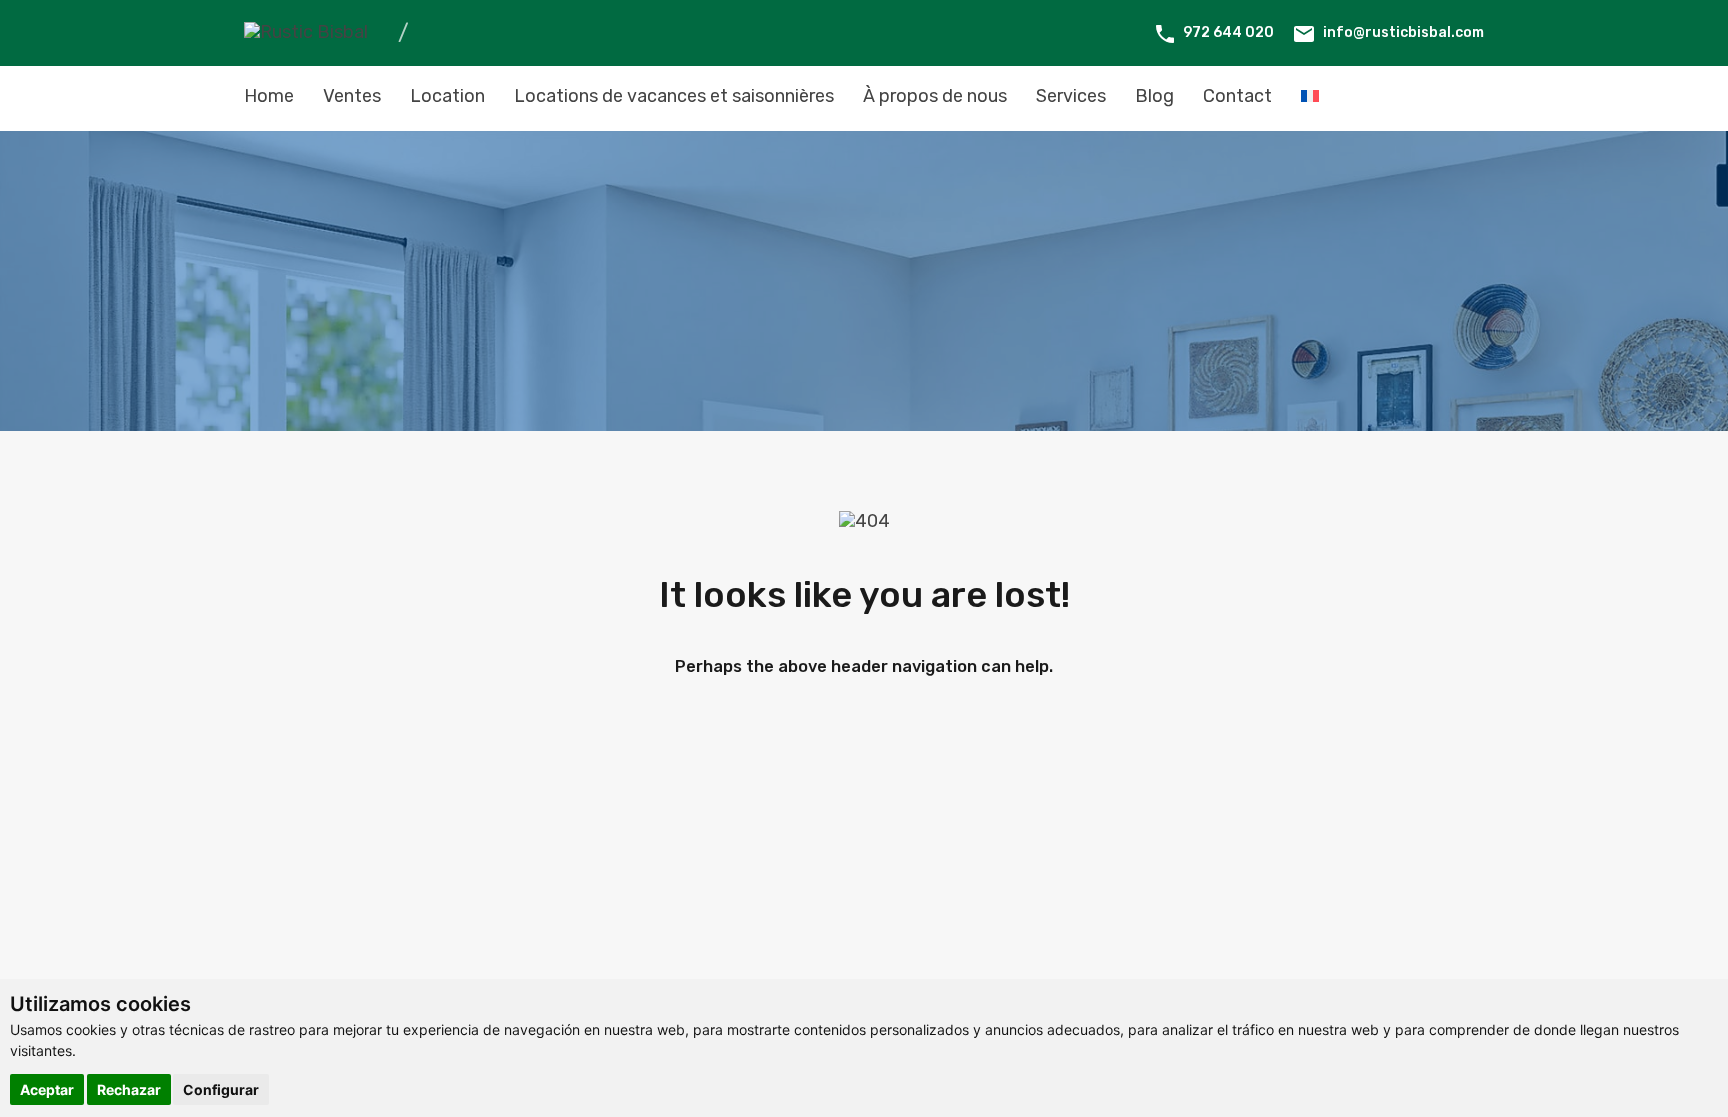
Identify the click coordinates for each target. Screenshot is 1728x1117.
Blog (1154, 96)
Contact (1237, 96)
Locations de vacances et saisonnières (674, 96)
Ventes (352, 96)
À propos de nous (935, 96)
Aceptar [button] (47, 1089)
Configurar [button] (221, 1089)
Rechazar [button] (129, 1089)
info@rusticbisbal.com (1403, 32)
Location (447, 96)
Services (1071, 96)
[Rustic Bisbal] (306, 32)
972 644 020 (1228, 32)
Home (269, 96)
